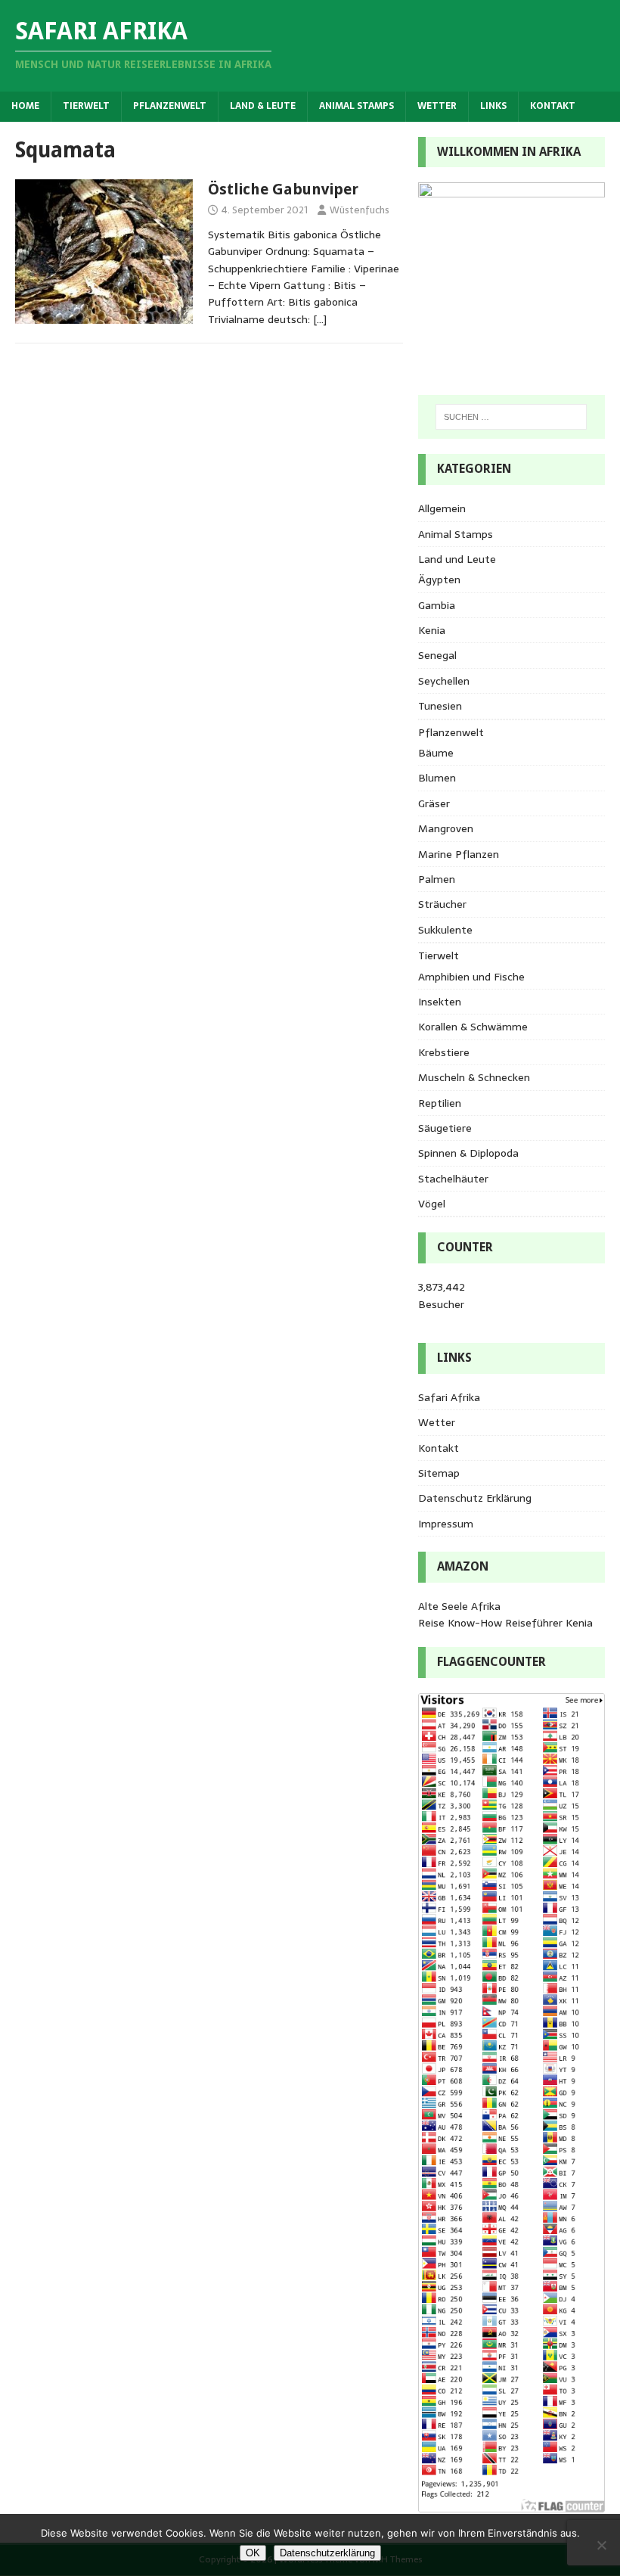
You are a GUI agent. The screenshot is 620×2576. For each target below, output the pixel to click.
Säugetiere (445, 1128)
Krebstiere (444, 1052)
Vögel (432, 1204)
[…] (320, 319)
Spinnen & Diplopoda (468, 1153)
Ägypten (439, 580)
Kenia (432, 630)
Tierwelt (86, 106)
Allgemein (442, 508)
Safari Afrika (449, 1397)
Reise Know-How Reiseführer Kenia (505, 1623)
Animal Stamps (356, 106)
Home (25, 106)
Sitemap (439, 1473)
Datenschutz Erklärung (475, 1498)
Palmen (437, 879)
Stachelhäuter (453, 1179)
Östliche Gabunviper (283, 189)
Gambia (437, 605)
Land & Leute (263, 106)
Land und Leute (457, 559)
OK (253, 2553)
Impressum (446, 1524)
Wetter (437, 106)
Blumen (437, 778)
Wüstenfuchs (360, 210)
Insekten (440, 1002)
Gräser (434, 803)
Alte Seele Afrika (459, 1606)
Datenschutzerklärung (327, 2553)
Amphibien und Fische (471, 977)
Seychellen (444, 681)
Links (493, 106)
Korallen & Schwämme (473, 1027)
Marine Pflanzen (459, 854)
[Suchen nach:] (511, 417)
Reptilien (440, 1103)
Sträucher (442, 904)
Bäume (436, 753)
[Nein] (601, 2545)
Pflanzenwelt (170, 106)
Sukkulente (445, 930)
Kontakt (553, 106)
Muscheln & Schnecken (474, 1077)
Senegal (437, 655)
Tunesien (440, 706)
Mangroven (446, 828)
